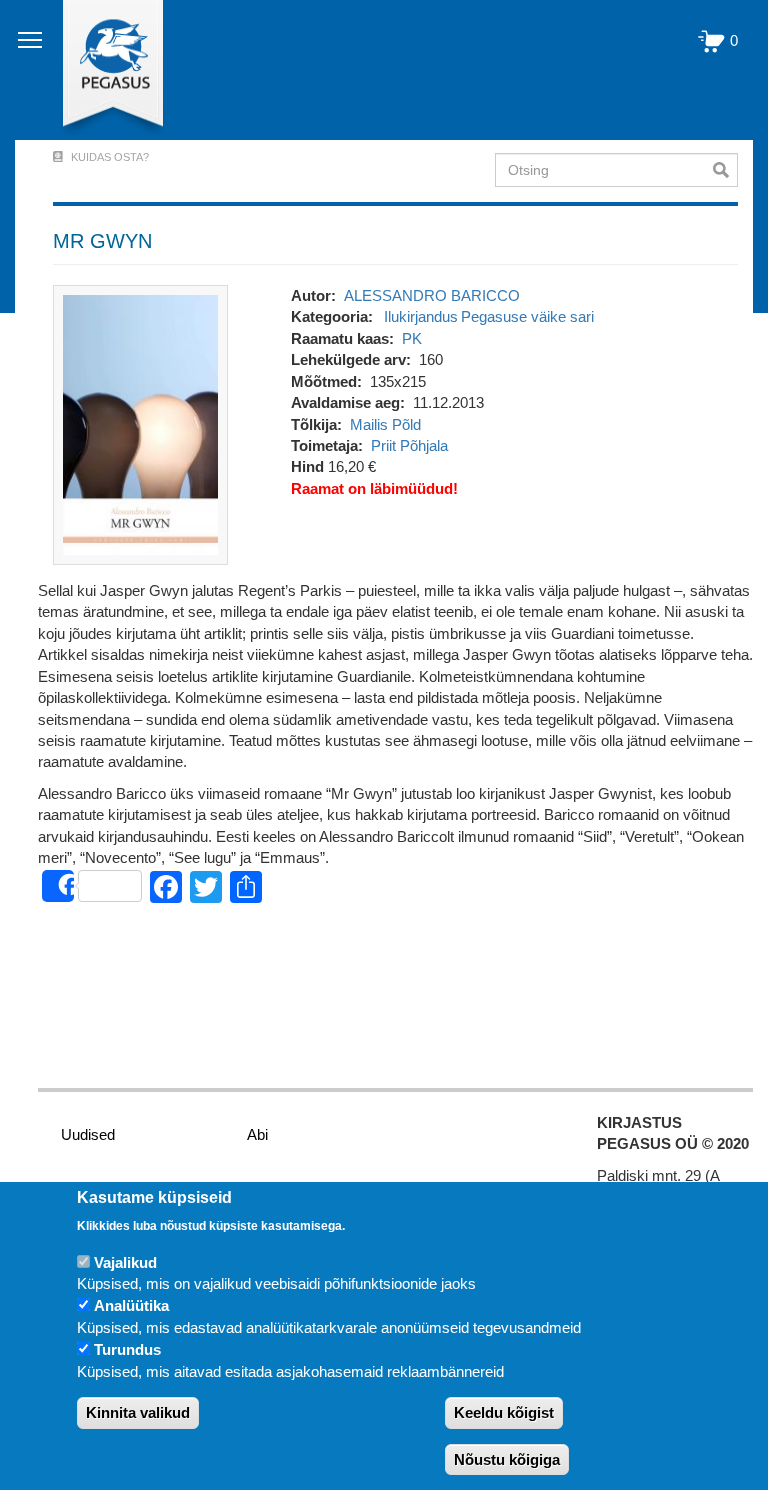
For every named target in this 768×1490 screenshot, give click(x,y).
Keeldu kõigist (504, 1412)
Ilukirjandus (421, 316)
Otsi (725, 170)
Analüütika (131, 1305)
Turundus (127, 1349)
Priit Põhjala (409, 445)
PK (412, 338)
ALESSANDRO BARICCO (432, 295)
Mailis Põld (385, 424)
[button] (140, 423)
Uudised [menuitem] (88, 1134)
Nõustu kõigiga (507, 1459)
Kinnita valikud (138, 1412)
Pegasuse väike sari (527, 316)
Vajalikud (125, 1262)
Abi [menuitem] (257, 1134)
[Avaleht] (101, 70)
